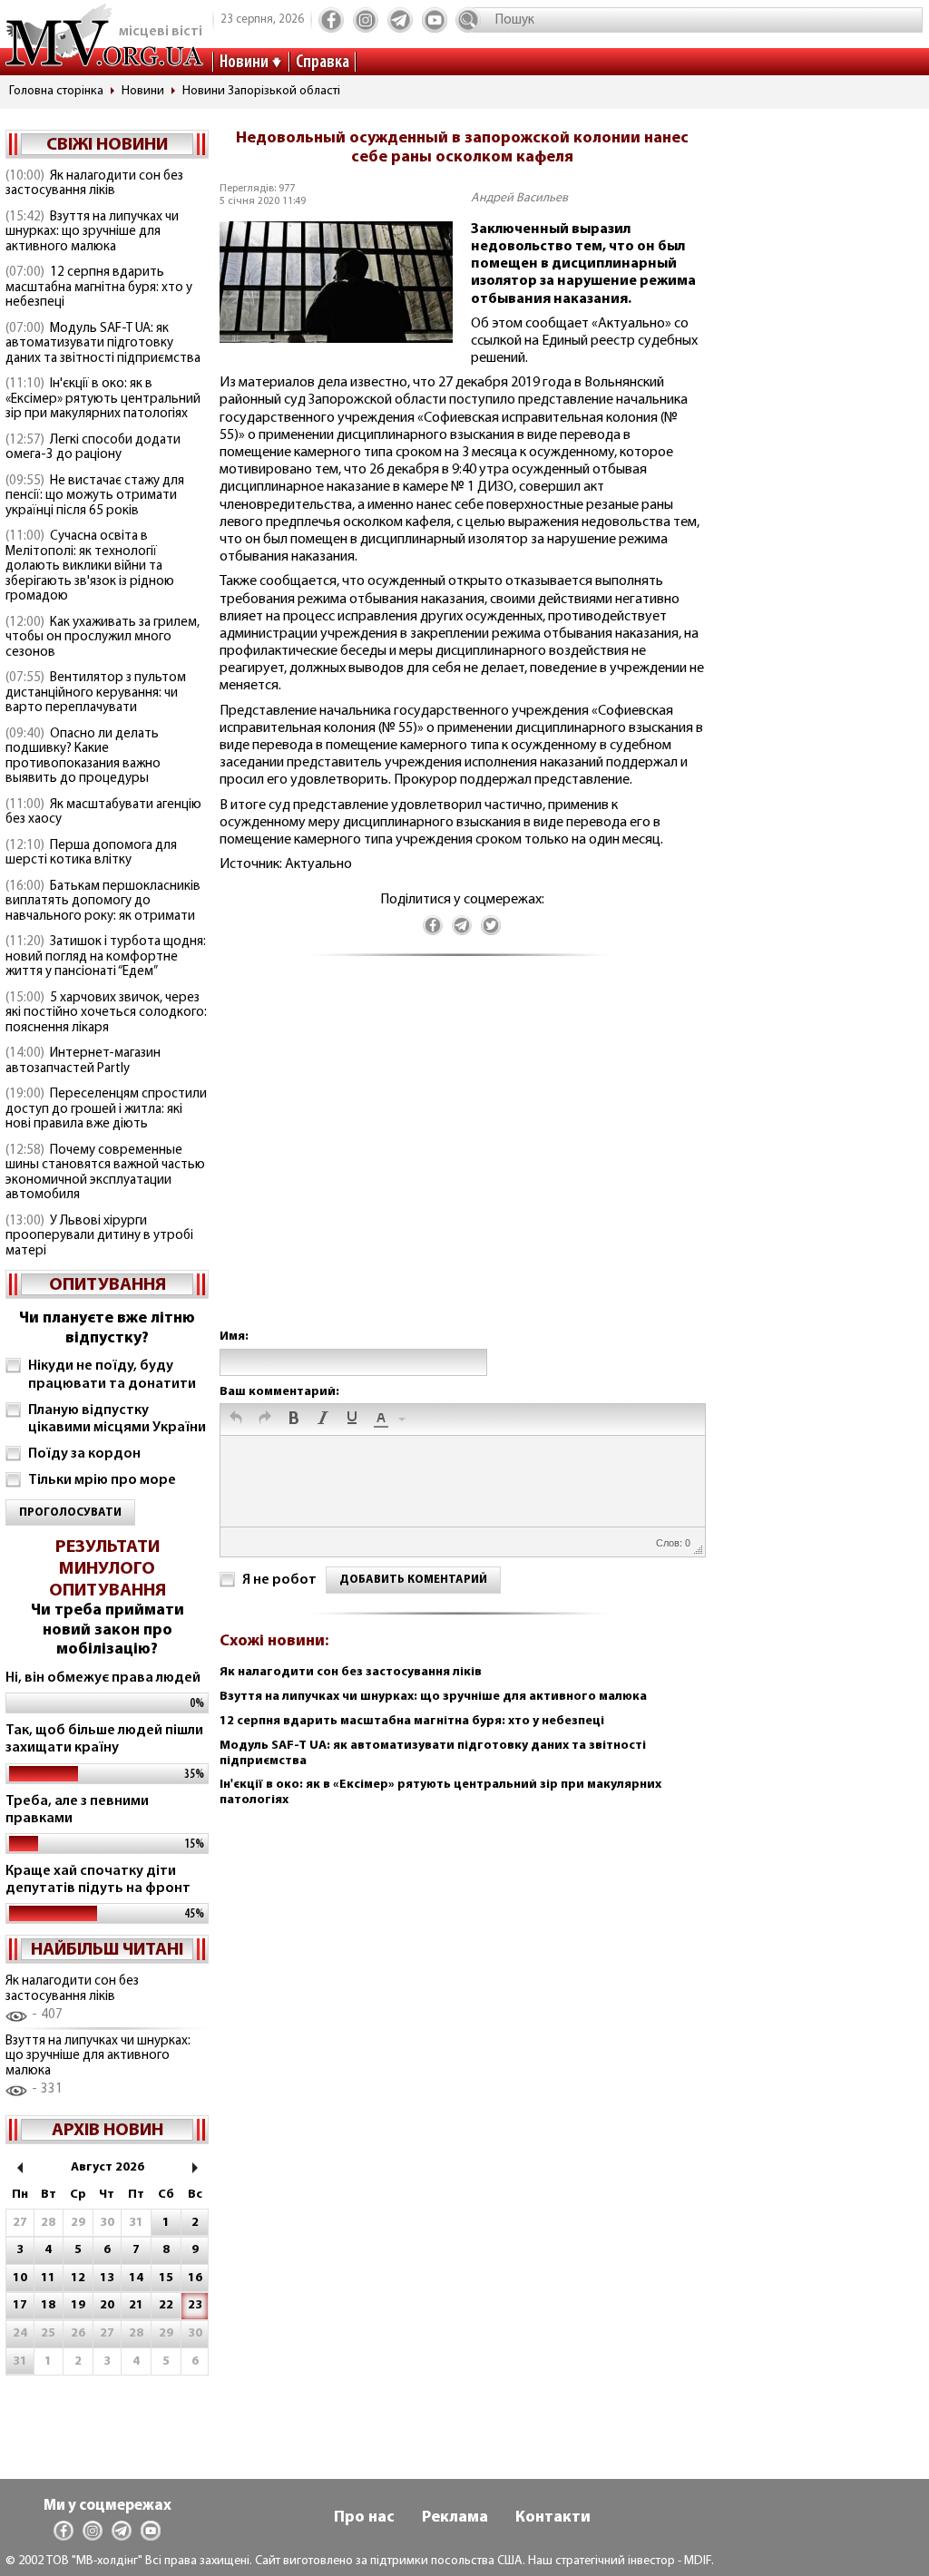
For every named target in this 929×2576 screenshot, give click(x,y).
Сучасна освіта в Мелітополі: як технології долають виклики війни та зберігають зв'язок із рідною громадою (90, 566)
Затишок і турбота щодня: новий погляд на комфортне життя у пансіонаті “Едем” (106, 957)
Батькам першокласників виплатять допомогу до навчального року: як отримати (103, 902)
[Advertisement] (462, 1161)
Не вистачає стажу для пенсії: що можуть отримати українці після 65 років (95, 496)
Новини (244, 63)
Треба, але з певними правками (77, 1810)
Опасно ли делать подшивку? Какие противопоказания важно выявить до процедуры (83, 757)
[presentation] (236, 1420)
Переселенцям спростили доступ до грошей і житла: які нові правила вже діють (106, 1109)
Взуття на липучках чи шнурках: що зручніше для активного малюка (92, 232)
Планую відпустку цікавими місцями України (117, 1419)
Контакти (553, 2518)
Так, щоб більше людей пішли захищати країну (104, 1739)
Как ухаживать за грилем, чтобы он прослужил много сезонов (103, 638)
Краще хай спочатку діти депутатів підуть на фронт (98, 1880)
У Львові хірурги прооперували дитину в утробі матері (99, 1236)
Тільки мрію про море (102, 1480)
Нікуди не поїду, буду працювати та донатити (112, 1375)
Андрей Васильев (519, 198)
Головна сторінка (56, 91)
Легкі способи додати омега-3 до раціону (93, 448)
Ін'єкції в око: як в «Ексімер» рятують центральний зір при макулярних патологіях (103, 399)
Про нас (364, 2518)
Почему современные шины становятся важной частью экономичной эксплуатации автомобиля (105, 1173)
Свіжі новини (107, 145)
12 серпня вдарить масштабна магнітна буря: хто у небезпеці (99, 288)
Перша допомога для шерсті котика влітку (91, 854)
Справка (323, 63)
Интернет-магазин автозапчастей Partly (83, 1061)
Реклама (455, 2518)
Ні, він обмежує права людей (103, 1678)
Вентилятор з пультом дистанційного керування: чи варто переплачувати (96, 693)
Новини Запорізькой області (261, 91)
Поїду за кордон (84, 1454)
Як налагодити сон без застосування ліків (94, 184)
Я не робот (279, 1580)
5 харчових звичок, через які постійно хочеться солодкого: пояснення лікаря (106, 1013)
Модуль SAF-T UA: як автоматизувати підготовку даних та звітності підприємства (103, 344)
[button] (236, 1420)
